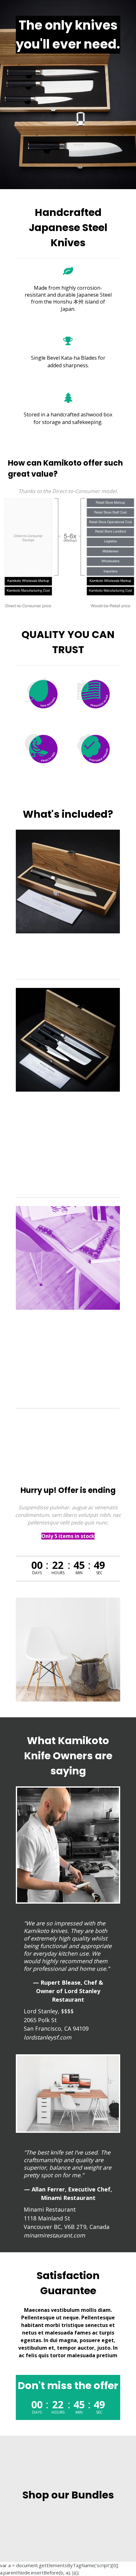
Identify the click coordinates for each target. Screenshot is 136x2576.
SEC (99, 1573)
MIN (79, 1573)
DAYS (37, 1573)
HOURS (58, 1573)
